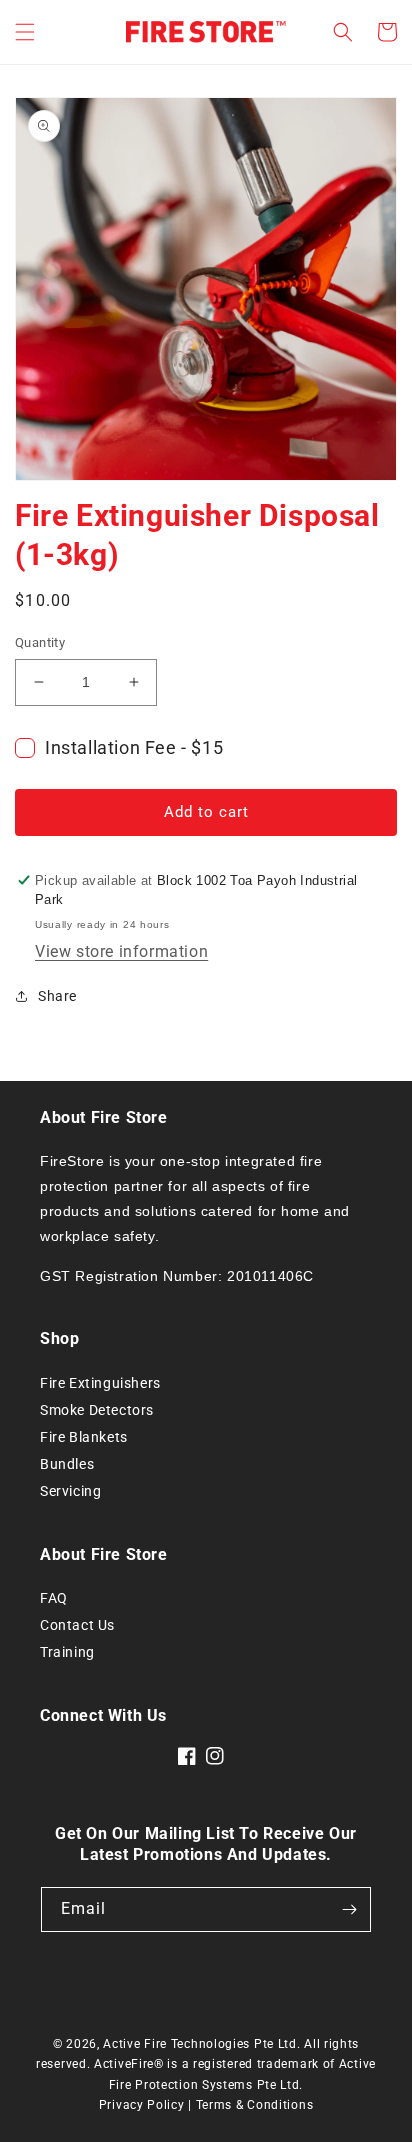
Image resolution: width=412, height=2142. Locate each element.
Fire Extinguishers (100, 1383)
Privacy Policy (142, 2105)
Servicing (70, 1491)
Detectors (121, 1410)
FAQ (54, 1598)
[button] (25, 32)
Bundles (67, 1464)
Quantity (40, 642)
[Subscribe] (349, 1909)
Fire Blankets (84, 1437)
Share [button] (57, 996)
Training (67, 1652)
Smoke (64, 1410)
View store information (121, 951)
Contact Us (77, 1625)
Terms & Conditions (255, 2105)
